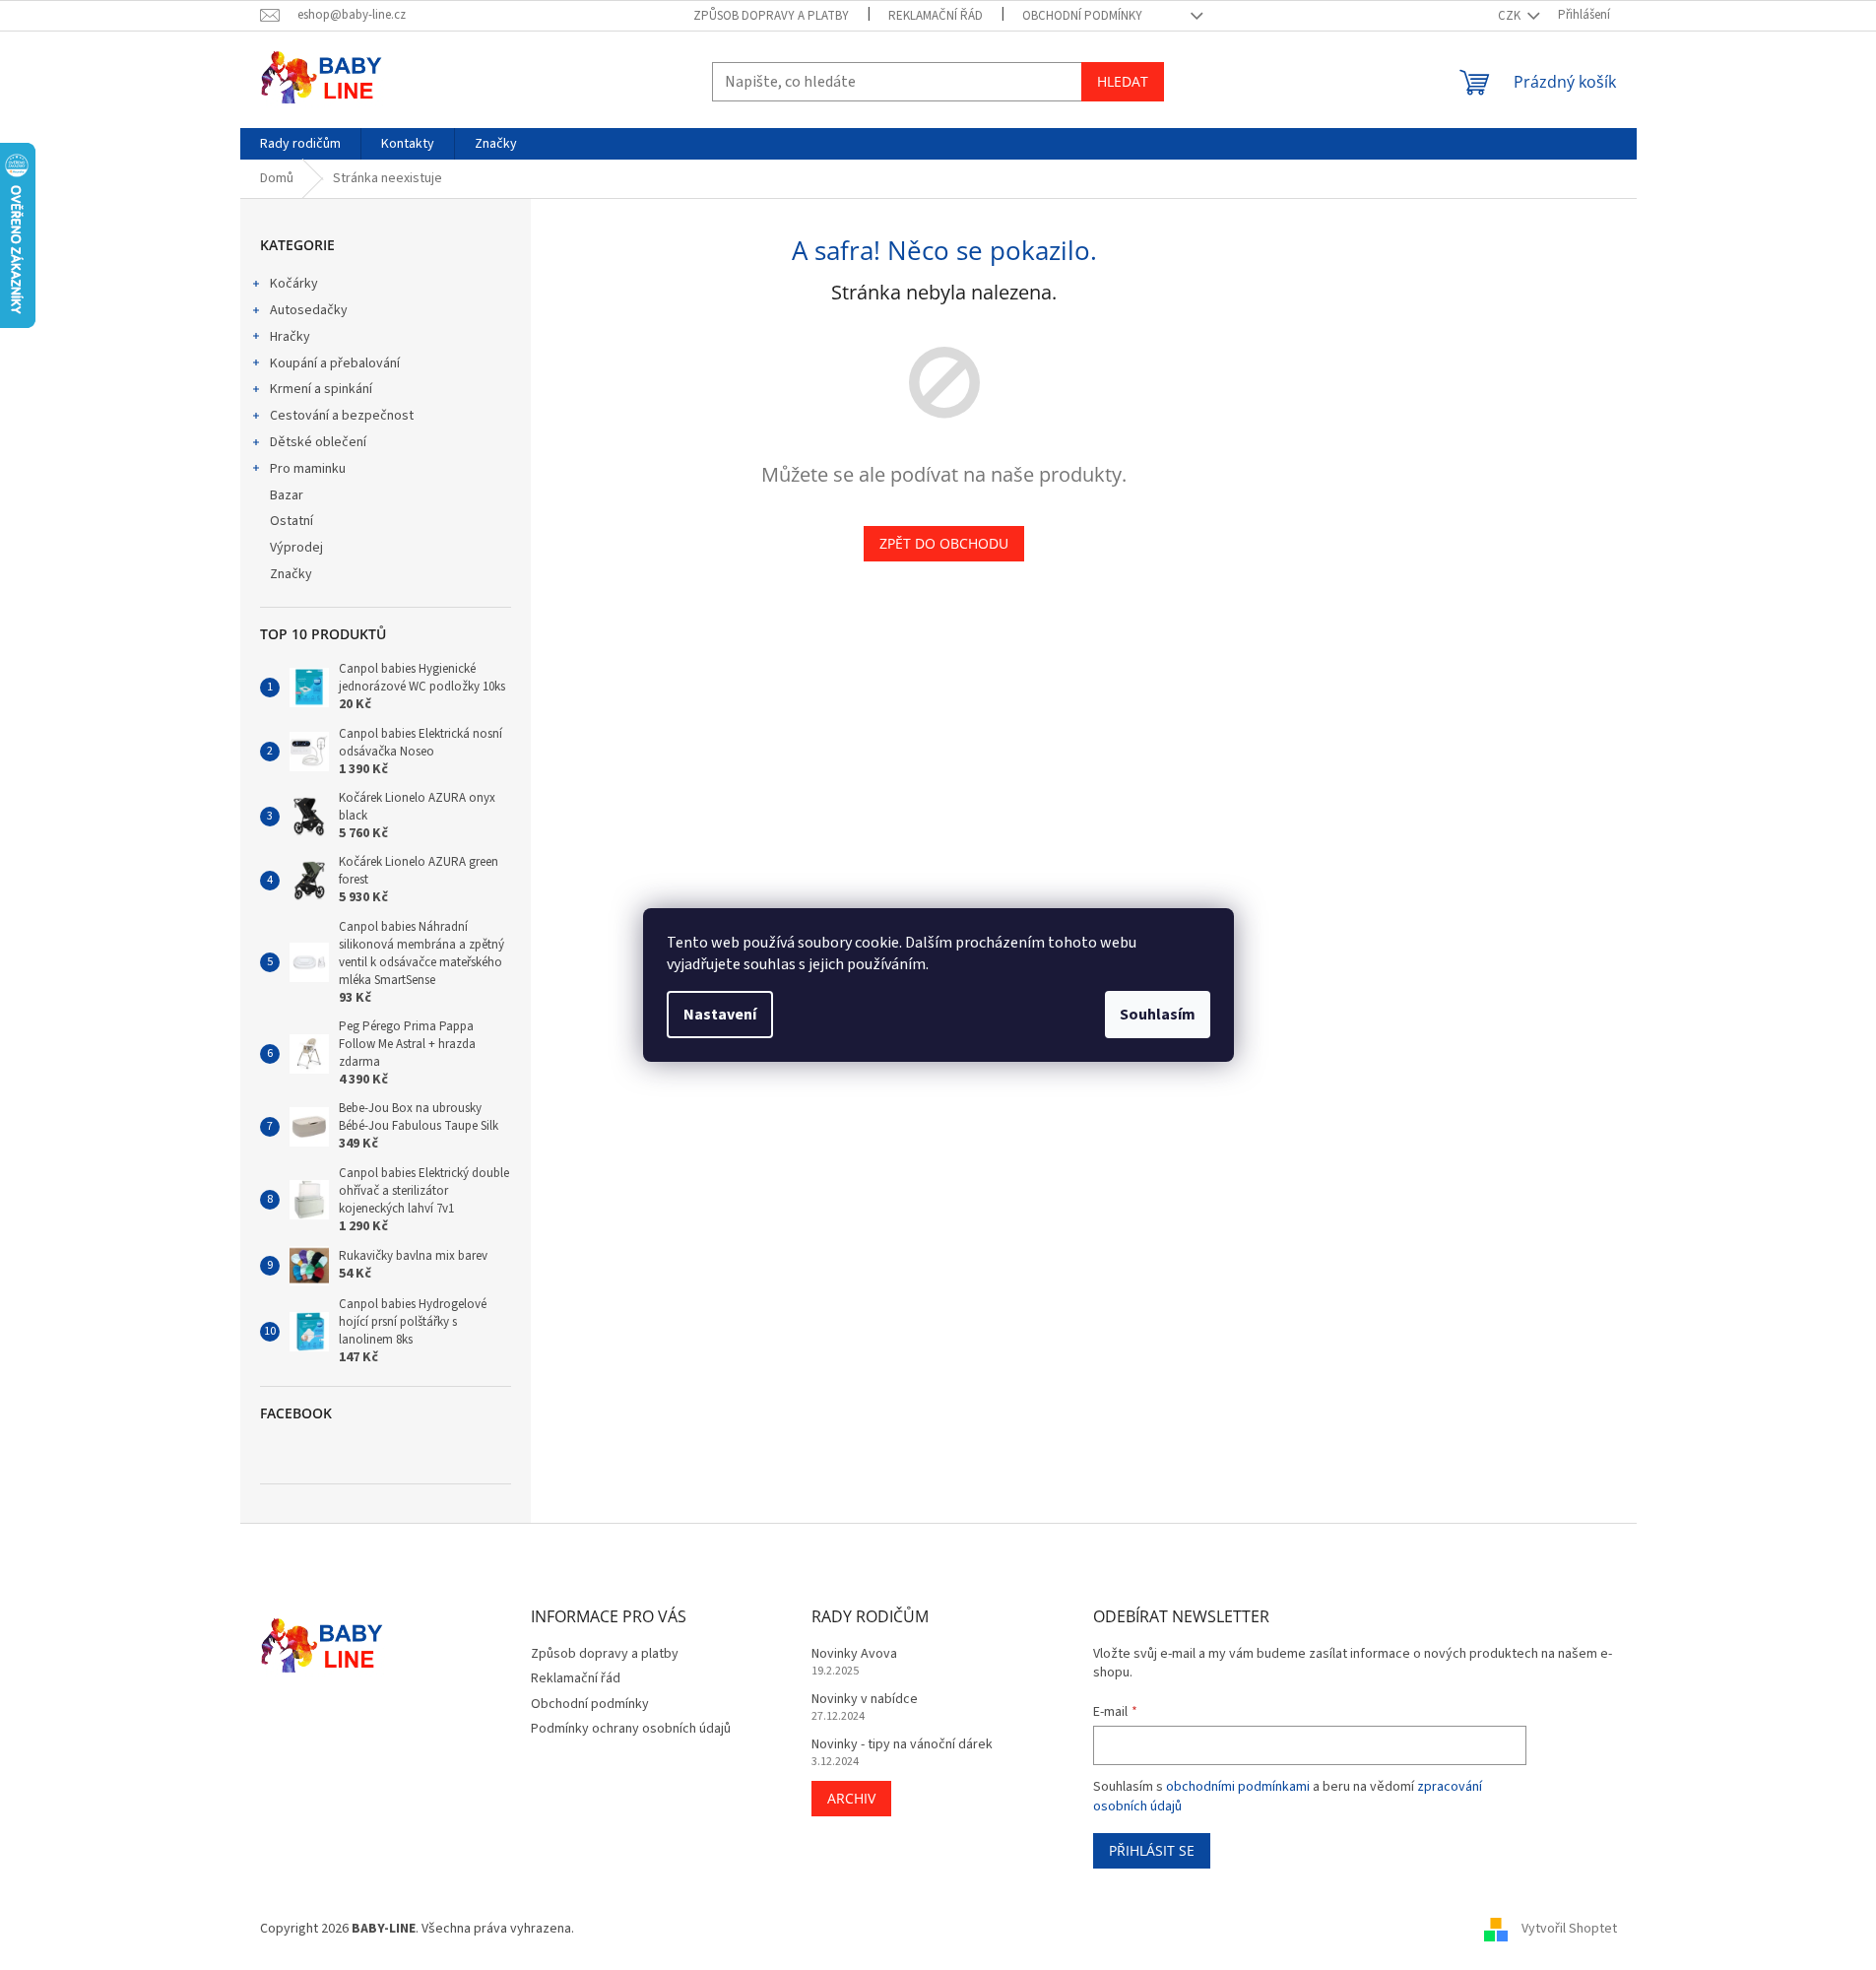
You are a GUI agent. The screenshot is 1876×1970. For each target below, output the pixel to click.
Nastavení (720, 1015)
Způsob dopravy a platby (771, 16)
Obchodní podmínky (1082, 16)
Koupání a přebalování (335, 363)
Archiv (851, 1798)
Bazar (287, 495)
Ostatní (291, 521)
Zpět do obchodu (944, 543)
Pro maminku (308, 469)
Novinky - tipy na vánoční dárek (902, 1745)
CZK (1511, 16)
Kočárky (294, 284)
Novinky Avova (854, 1654)
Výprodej (296, 548)
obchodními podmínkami (1238, 1787)
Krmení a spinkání (321, 389)
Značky (291, 574)
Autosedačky (309, 310)
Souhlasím (1158, 1015)
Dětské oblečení (318, 442)
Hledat (1123, 81)
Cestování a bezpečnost (342, 416)
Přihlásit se (1152, 1850)
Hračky (290, 337)
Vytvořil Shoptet (1569, 1930)
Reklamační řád (936, 16)
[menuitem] (300, 144)
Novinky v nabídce (865, 1700)
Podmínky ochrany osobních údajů (631, 1729)
